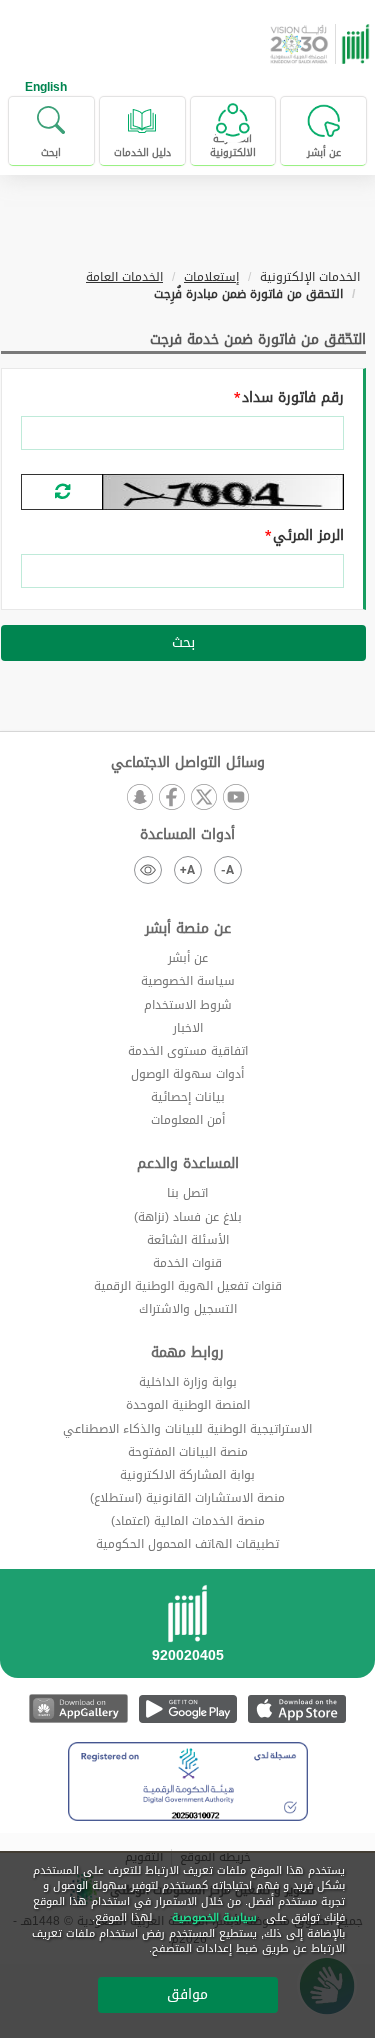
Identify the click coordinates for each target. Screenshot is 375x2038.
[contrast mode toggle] (148, 870)
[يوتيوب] (236, 798)
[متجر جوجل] (187, 1708)
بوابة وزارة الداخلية (188, 1382)
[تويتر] (204, 798)
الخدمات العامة (124, 277)
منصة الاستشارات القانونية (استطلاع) (187, 1498)
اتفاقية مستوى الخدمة (188, 1051)
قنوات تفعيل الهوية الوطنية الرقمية (188, 1286)
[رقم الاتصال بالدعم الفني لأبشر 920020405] (187, 1630)
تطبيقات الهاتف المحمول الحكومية (187, 1544)
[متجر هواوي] (78, 1708)
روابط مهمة (187, 1353)
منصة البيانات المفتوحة (188, 1452)
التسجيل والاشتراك (188, 1309)
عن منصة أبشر (188, 929)
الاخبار (188, 1028)
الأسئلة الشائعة (188, 1240)
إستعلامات (211, 277)
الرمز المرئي (308, 536)
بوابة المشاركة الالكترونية (187, 1475)
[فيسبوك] (172, 798)
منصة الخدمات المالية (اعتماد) (188, 1521)
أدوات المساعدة (187, 835)
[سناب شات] (140, 798)
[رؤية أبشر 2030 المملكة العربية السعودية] (322, 44)
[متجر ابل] (296, 1708)
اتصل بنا (187, 1193)
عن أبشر (188, 958)
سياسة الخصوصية (188, 981)
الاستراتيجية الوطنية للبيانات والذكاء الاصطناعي (187, 1429)
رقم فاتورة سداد (293, 398)
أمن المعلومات (188, 1120)
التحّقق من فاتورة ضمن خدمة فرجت (258, 339)
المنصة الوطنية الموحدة (188, 1405)
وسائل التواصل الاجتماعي (188, 763)
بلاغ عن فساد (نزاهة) (188, 1217)
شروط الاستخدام (188, 1005)
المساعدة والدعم (188, 1164)
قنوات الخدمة (187, 1263)
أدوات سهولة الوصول (187, 1074)
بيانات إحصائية (188, 1097)
